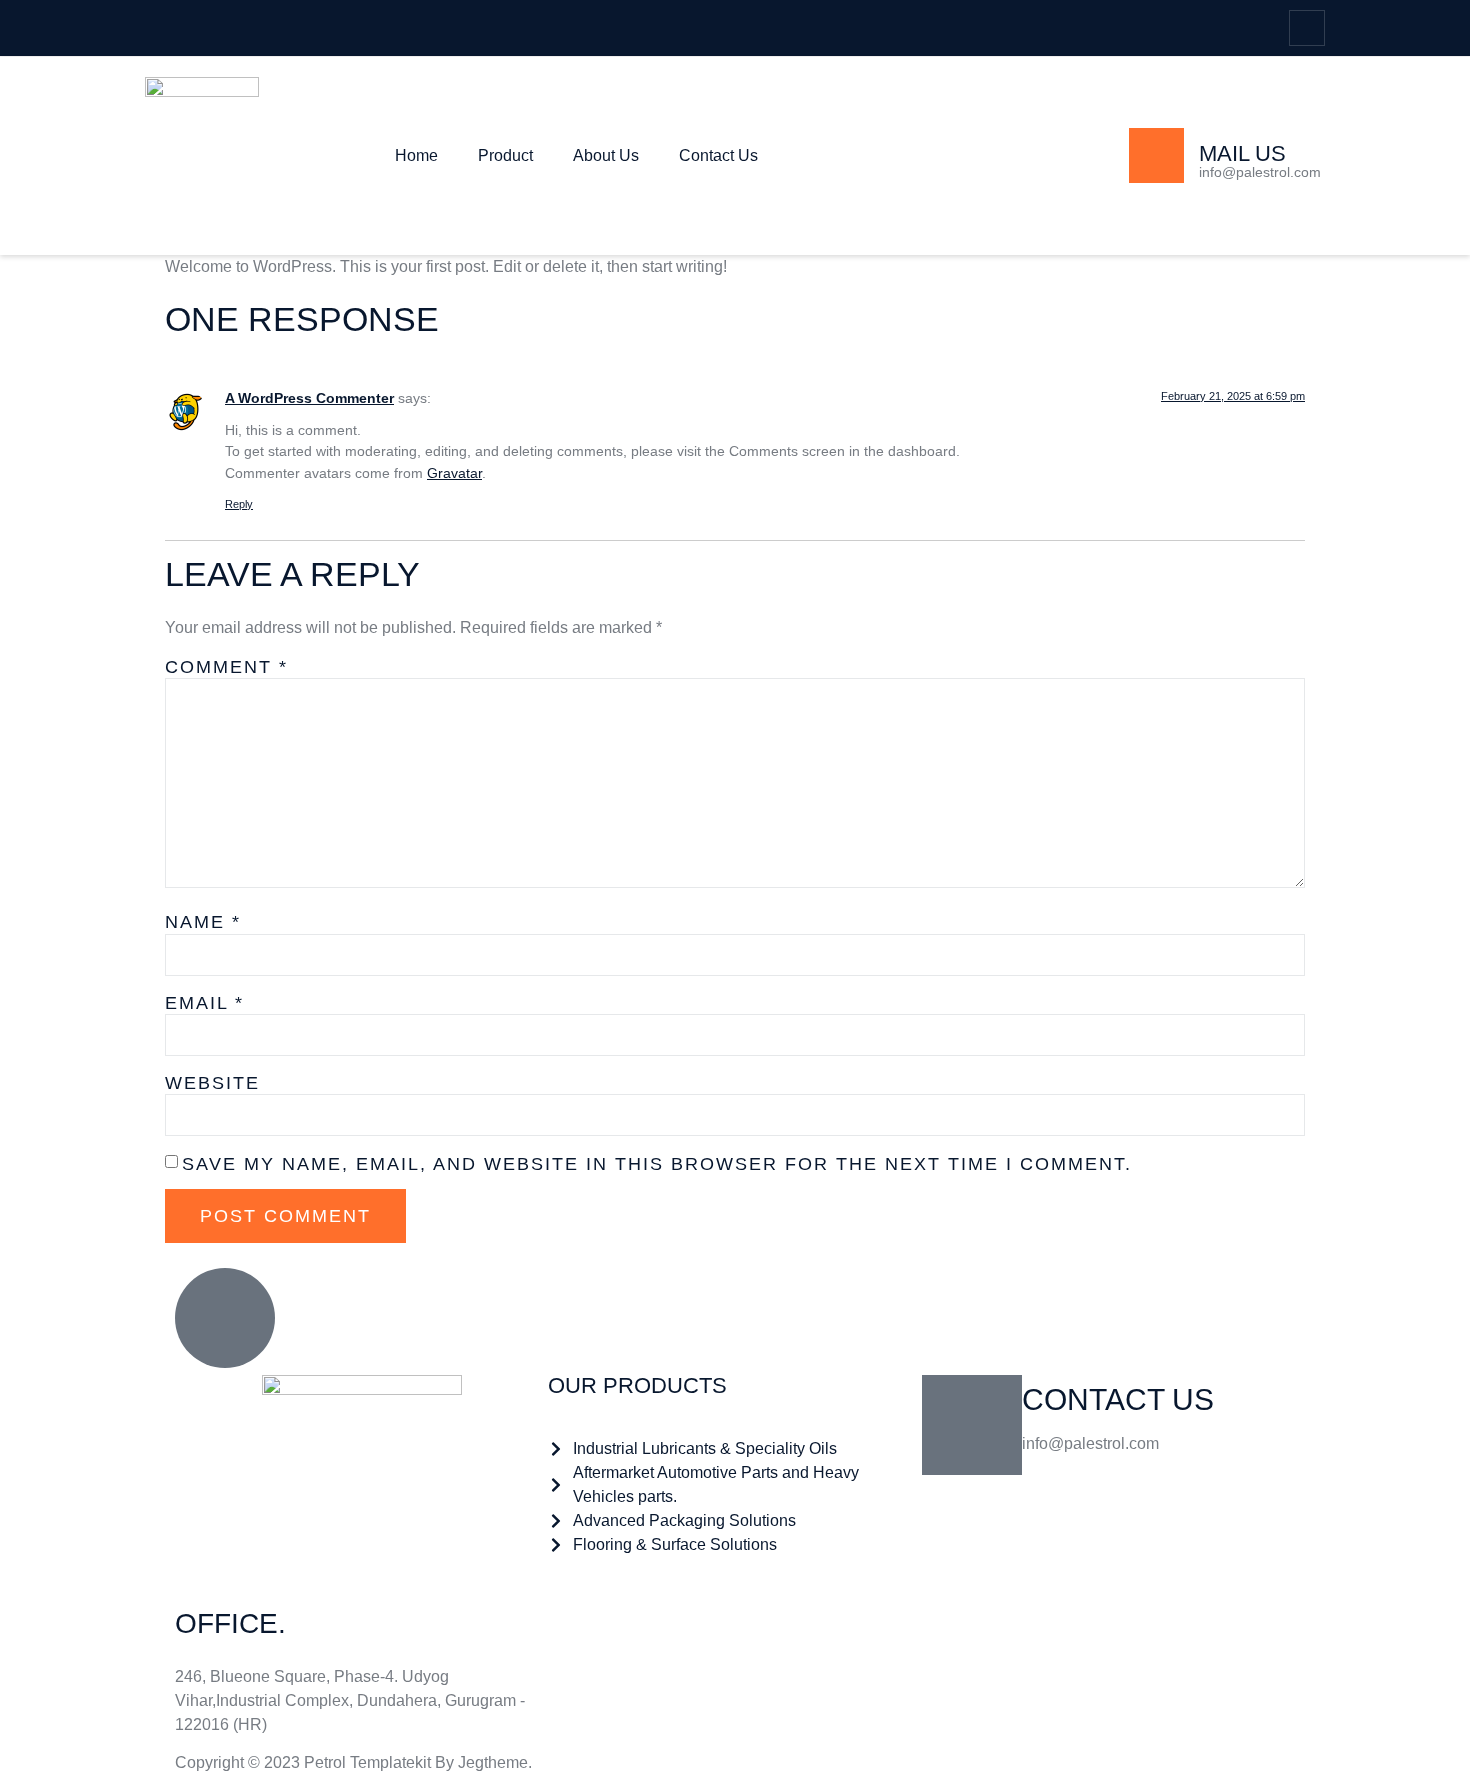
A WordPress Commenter (309, 398)
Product (505, 155)
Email (204, 1003)
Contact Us (718, 155)
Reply (239, 504)
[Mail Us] (1156, 155)
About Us (606, 155)
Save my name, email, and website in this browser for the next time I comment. (657, 1164)
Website (212, 1083)
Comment (226, 667)
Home (416, 155)
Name (203, 922)
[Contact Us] (972, 1425)
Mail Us (1242, 153)
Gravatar (454, 473)
